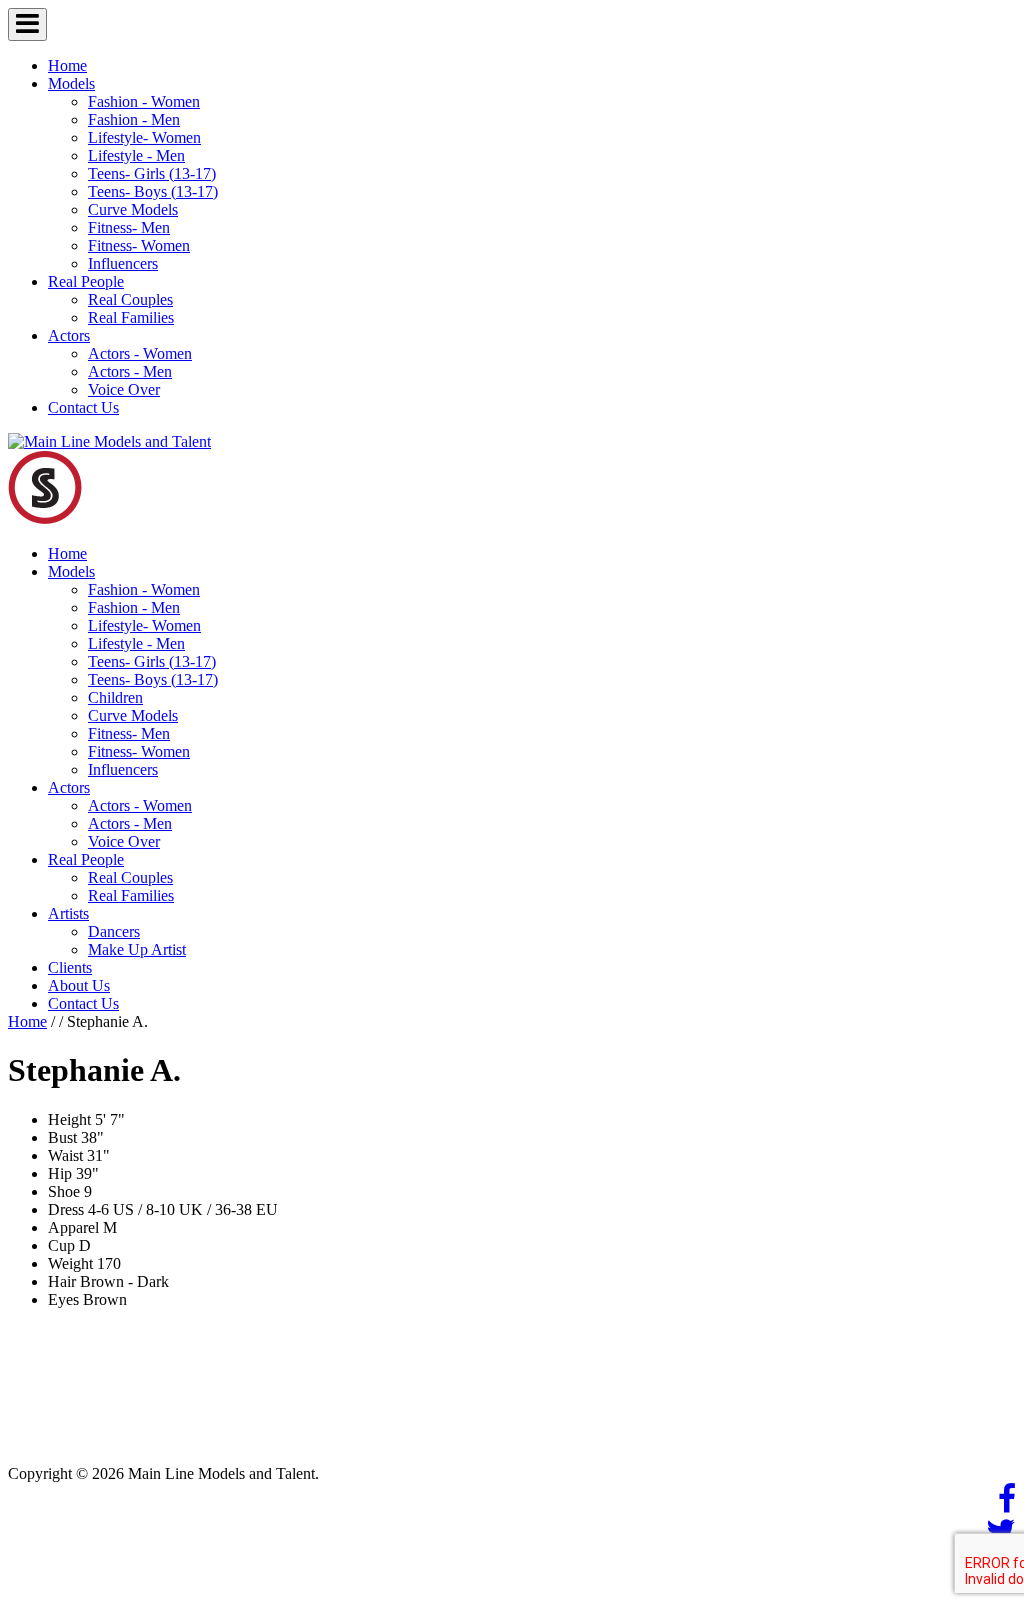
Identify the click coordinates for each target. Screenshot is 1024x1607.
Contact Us (83, 407)
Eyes (63, 1299)
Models (71, 83)
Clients (70, 967)
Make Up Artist (137, 949)
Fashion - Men (134, 119)
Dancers (114, 931)
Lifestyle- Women (144, 137)
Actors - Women (140, 353)
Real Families (131, 317)
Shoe (64, 1191)
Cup (61, 1245)
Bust (62, 1137)
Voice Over (124, 389)
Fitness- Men (129, 227)
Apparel (73, 1227)
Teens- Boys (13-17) (153, 191)
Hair (62, 1281)
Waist (65, 1155)
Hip (60, 1173)
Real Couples (130, 299)
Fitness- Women (139, 245)
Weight (70, 1263)
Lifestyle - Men (136, 155)
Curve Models (133, 209)
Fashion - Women (144, 101)
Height (69, 1119)
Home (67, 65)
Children (115, 697)
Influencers (123, 263)
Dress (66, 1209)
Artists (68, 913)
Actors (69, 335)
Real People (86, 281)
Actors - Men (130, 371)
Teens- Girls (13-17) (152, 173)
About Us (79, 985)
